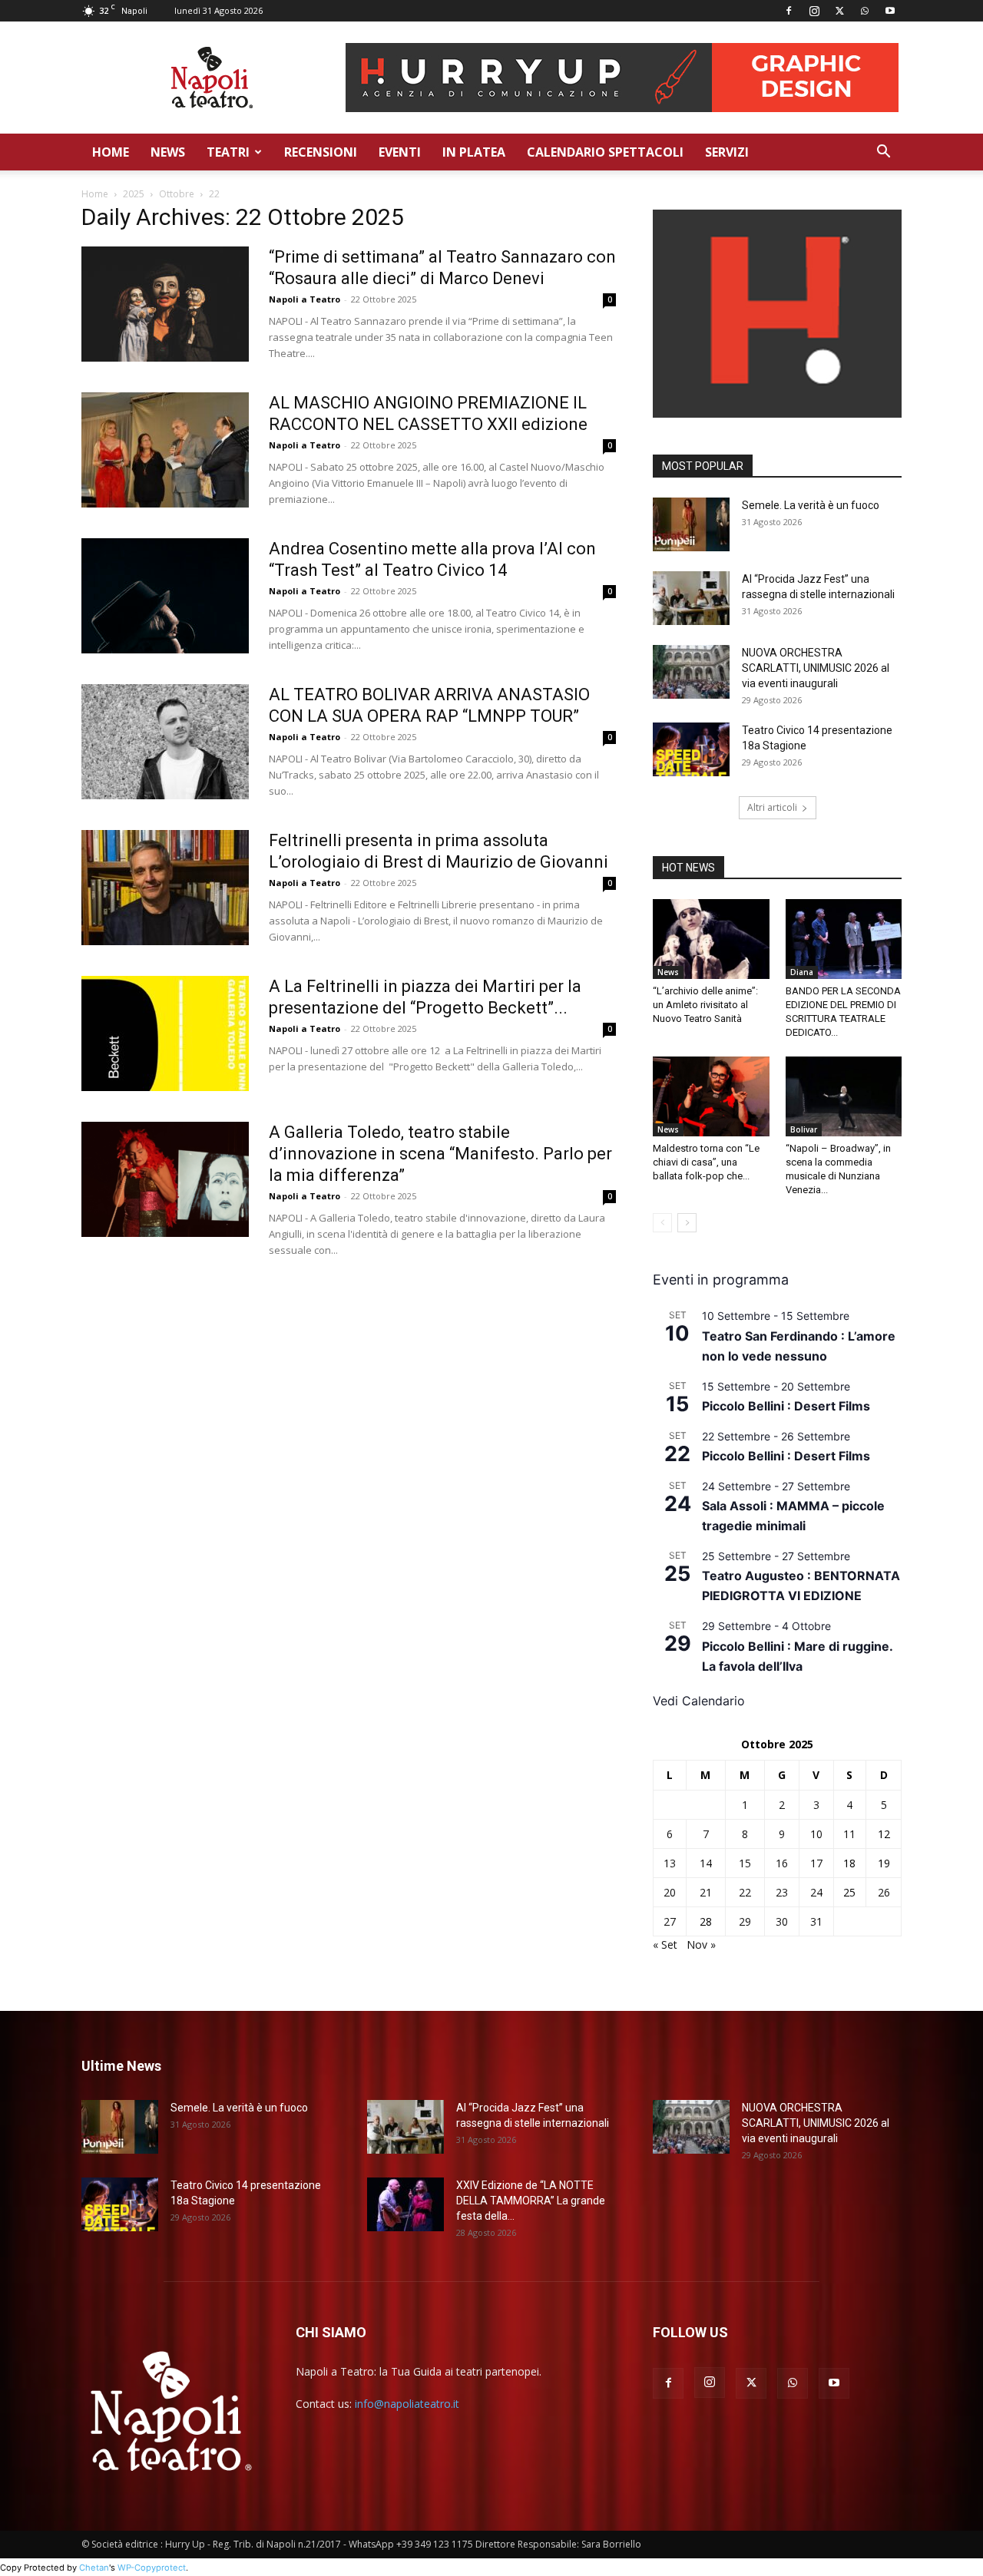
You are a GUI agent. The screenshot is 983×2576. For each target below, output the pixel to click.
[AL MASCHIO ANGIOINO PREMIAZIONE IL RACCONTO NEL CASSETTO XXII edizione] (165, 450)
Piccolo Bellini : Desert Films (786, 1406)
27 (670, 1921)
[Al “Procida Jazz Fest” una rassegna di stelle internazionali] (691, 598)
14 (706, 1863)
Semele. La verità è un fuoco (811, 505)
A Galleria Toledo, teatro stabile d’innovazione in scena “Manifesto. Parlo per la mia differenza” (440, 1154)
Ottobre (177, 194)
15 (745, 1863)
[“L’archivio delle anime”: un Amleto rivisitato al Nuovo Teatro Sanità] (711, 939)
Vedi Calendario (699, 1701)
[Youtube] (890, 11)
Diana (802, 972)
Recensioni (321, 152)
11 (849, 1834)
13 (670, 1863)
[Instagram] (814, 11)
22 (745, 1892)
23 (782, 1892)
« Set (665, 1944)
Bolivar (804, 1129)
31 (816, 1921)
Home (111, 152)
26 (884, 1892)
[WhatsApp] (865, 11)
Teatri (228, 152)
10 (816, 1834)
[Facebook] (789, 11)
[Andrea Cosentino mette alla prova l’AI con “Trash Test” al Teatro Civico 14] (165, 596)
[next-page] (687, 1223)
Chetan (94, 2568)
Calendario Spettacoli (605, 152)
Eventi (400, 152)
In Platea (474, 152)
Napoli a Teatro (304, 299)
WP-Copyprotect (152, 2568)
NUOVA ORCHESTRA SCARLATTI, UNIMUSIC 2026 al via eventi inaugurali (816, 668)
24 (816, 1892)
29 (745, 1921)
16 (782, 1863)
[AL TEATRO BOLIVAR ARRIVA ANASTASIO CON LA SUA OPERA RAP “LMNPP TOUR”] (165, 742)
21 (706, 1892)
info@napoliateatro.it (407, 2404)
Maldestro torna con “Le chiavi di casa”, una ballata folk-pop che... (706, 1162)
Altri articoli (772, 807)
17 (816, 1863)
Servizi (727, 152)
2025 (134, 194)
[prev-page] (662, 1223)
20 (670, 1892)
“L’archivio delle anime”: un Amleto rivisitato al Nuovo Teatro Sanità (705, 1005)
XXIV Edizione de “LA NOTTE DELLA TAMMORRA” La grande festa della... (531, 2201)
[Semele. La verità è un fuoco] (691, 524)
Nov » (701, 1944)
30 (782, 1921)
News (168, 152)
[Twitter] (839, 11)
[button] (883, 153)
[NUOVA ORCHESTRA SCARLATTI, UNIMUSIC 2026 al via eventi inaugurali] (691, 672)
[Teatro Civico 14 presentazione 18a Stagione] (691, 749)
